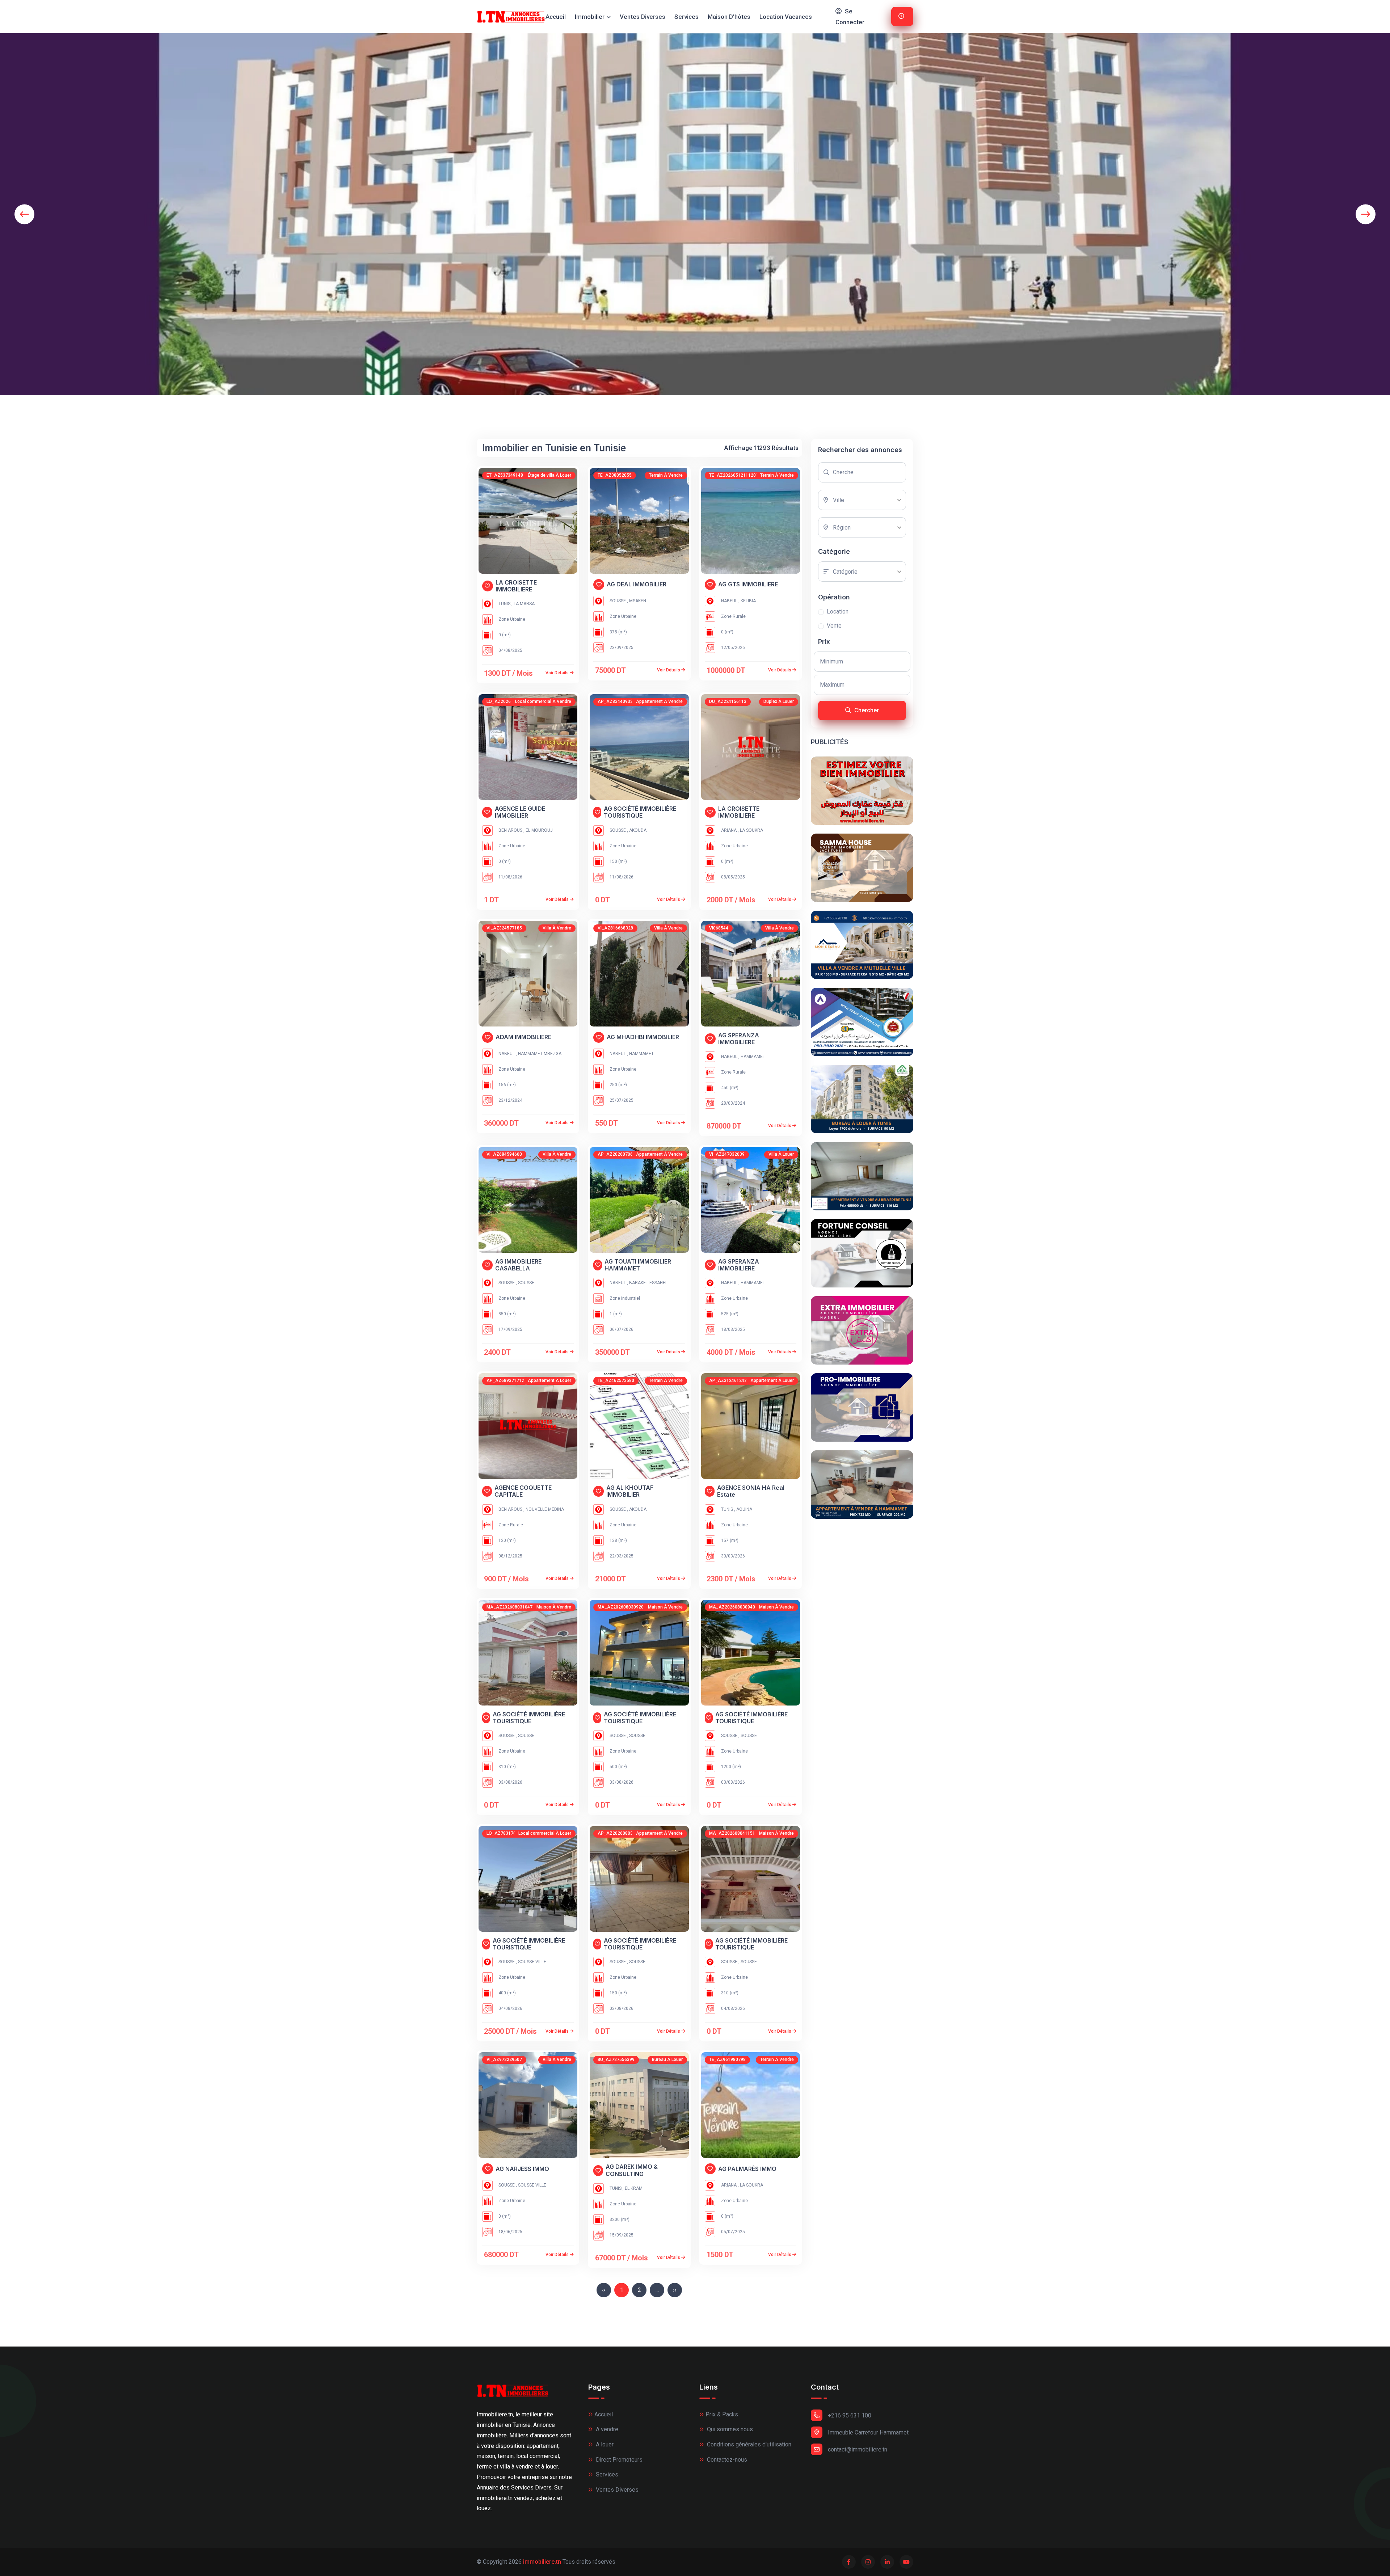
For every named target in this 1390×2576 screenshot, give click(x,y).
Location (838, 612)
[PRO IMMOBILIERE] (862, 1407)
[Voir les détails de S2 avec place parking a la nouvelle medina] (528, 1426)
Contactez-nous (726, 2460)
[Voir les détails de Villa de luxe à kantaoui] (639, 1653)
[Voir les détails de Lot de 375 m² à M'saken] (639, 521)
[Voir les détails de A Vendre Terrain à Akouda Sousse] (639, 1426)
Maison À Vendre (554, 1607)
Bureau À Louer (667, 2059)
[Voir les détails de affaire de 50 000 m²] (751, 521)
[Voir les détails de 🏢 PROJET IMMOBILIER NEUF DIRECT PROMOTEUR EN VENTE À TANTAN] (639, 747)
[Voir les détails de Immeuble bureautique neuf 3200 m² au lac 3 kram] (639, 2105)
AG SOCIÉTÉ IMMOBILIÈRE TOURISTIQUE (640, 812)
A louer (604, 2444)
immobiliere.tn (542, 2562)
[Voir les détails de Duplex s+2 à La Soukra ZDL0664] (751, 747)
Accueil (556, 17)
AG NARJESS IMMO (522, 2169)
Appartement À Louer (549, 1380)
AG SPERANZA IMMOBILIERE (739, 1039)
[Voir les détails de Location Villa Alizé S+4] (751, 1200)
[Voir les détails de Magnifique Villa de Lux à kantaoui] (751, 1653)
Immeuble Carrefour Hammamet (868, 2432)
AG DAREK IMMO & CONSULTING (632, 2170)
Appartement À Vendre (659, 701)
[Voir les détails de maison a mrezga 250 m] (639, 974)
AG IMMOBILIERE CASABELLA (518, 1265)
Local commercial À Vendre (543, 701)
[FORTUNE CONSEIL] (862, 1253)
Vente (834, 626)
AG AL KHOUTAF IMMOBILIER (630, 1491)
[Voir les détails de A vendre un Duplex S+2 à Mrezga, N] (528, 974)
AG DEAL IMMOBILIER (637, 584)
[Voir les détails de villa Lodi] (751, 974)
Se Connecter (850, 17)
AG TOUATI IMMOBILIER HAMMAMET (638, 1265)
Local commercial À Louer (545, 1833)
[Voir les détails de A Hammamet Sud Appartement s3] (639, 1200)
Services (686, 17)
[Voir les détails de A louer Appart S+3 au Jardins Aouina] (751, 1426)
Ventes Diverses (643, 17)
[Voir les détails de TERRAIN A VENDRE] (751, 2105)
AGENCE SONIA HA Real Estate (751, 1491)
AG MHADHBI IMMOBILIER (643, 1037)
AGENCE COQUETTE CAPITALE (523, 1491)
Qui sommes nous (729, 2429)
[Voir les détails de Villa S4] (528, 2105)
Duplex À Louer (779, 701)
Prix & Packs (722, 2414)
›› (675, 2290)
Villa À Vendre (557, 928)
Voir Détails (558, 673)
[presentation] (24, 214)
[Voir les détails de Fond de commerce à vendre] (528, 747)
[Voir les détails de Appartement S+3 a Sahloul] (639, 1879)
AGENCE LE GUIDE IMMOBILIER (520, 812)
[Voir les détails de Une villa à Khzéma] (528, 1200)
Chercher (866, 710)
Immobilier (590, 17)
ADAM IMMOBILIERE (523, 1037)
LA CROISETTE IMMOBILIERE (516, 586)
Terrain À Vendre (666, 475)
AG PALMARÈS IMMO (747, 2169)
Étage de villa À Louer (549, 475)
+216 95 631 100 (850, 2415)
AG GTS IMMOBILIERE (748, 584)
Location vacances (786, 17)
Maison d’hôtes (729, 17)
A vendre (606, 2429)
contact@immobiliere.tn (858, 2449)
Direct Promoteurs (618, 2460)
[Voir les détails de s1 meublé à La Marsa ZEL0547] (528, 521)
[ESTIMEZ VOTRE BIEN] (862, 791)
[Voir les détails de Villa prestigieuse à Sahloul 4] (528, 1653)
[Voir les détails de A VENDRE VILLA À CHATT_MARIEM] (751, 1879)
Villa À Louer (781, 1154)
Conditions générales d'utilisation (748, 2444)
